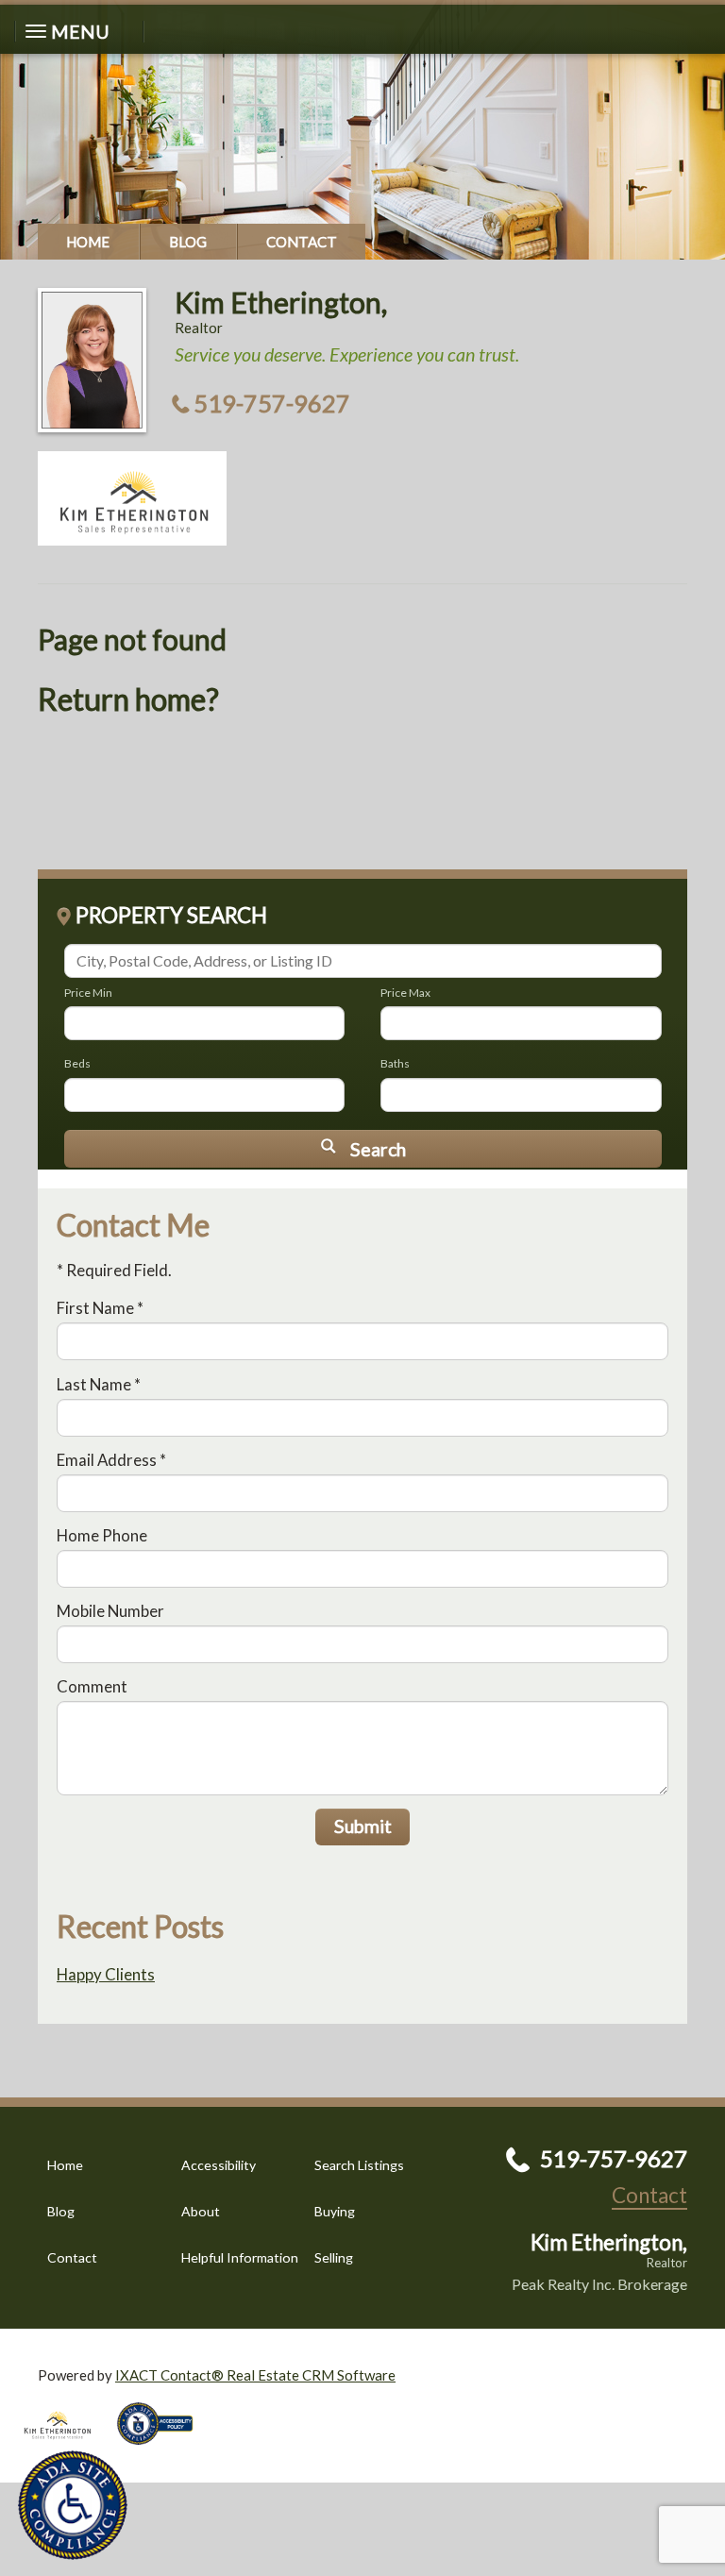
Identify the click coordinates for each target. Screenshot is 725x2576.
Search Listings (359, 2165)
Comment (92, 1686)
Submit (363, 1826)
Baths (395, 1063)
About (201, 2211)
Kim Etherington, (281, 302)
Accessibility (219, 2165)
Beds (77, 1063)
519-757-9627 (272, 403)
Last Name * (99, 1384)
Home (88, 242)
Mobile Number (110, 1611)
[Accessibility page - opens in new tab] (162, 2450)
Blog (188, 242)
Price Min (88, 993)
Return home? (128, 699)
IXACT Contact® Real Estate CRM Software (255, 2375)
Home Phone (102, 1535)
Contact (302, 242)
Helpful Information (240, 2257)
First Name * (100, 1308)
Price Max (405, 993)
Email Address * (111, 1460)
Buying (335, 2211)
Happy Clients (106, 1974)
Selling (334, 2257)
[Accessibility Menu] (73, 2505)
